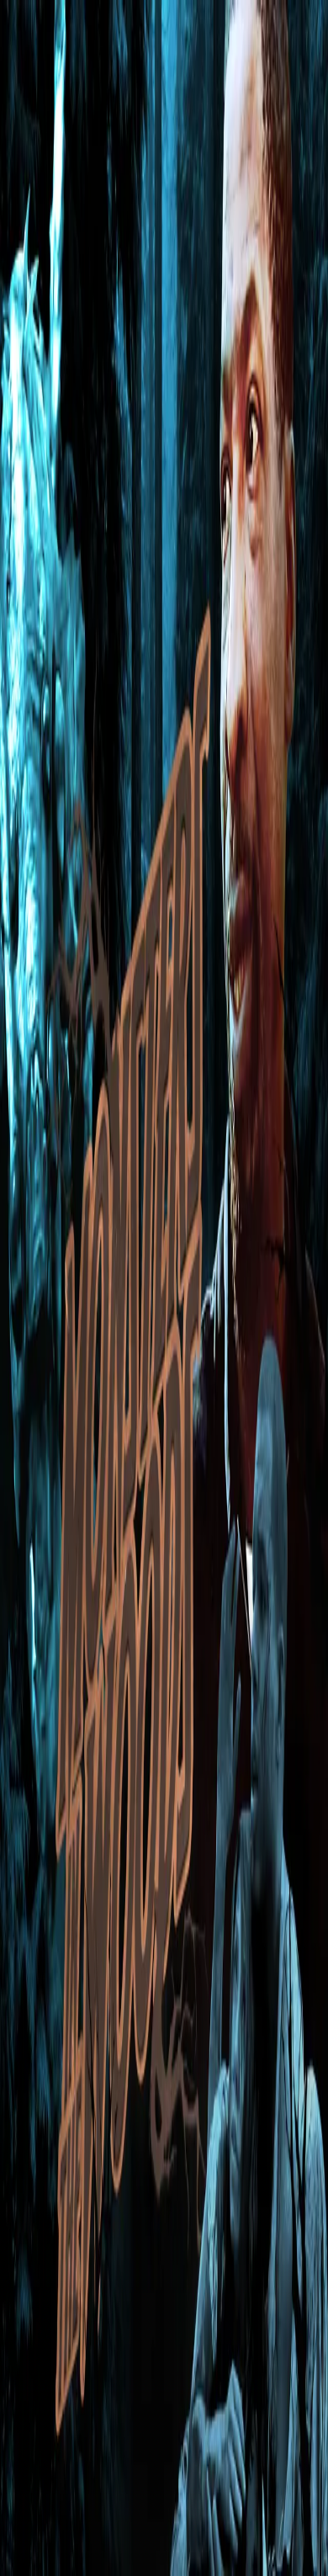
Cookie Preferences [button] (92, 2401)
